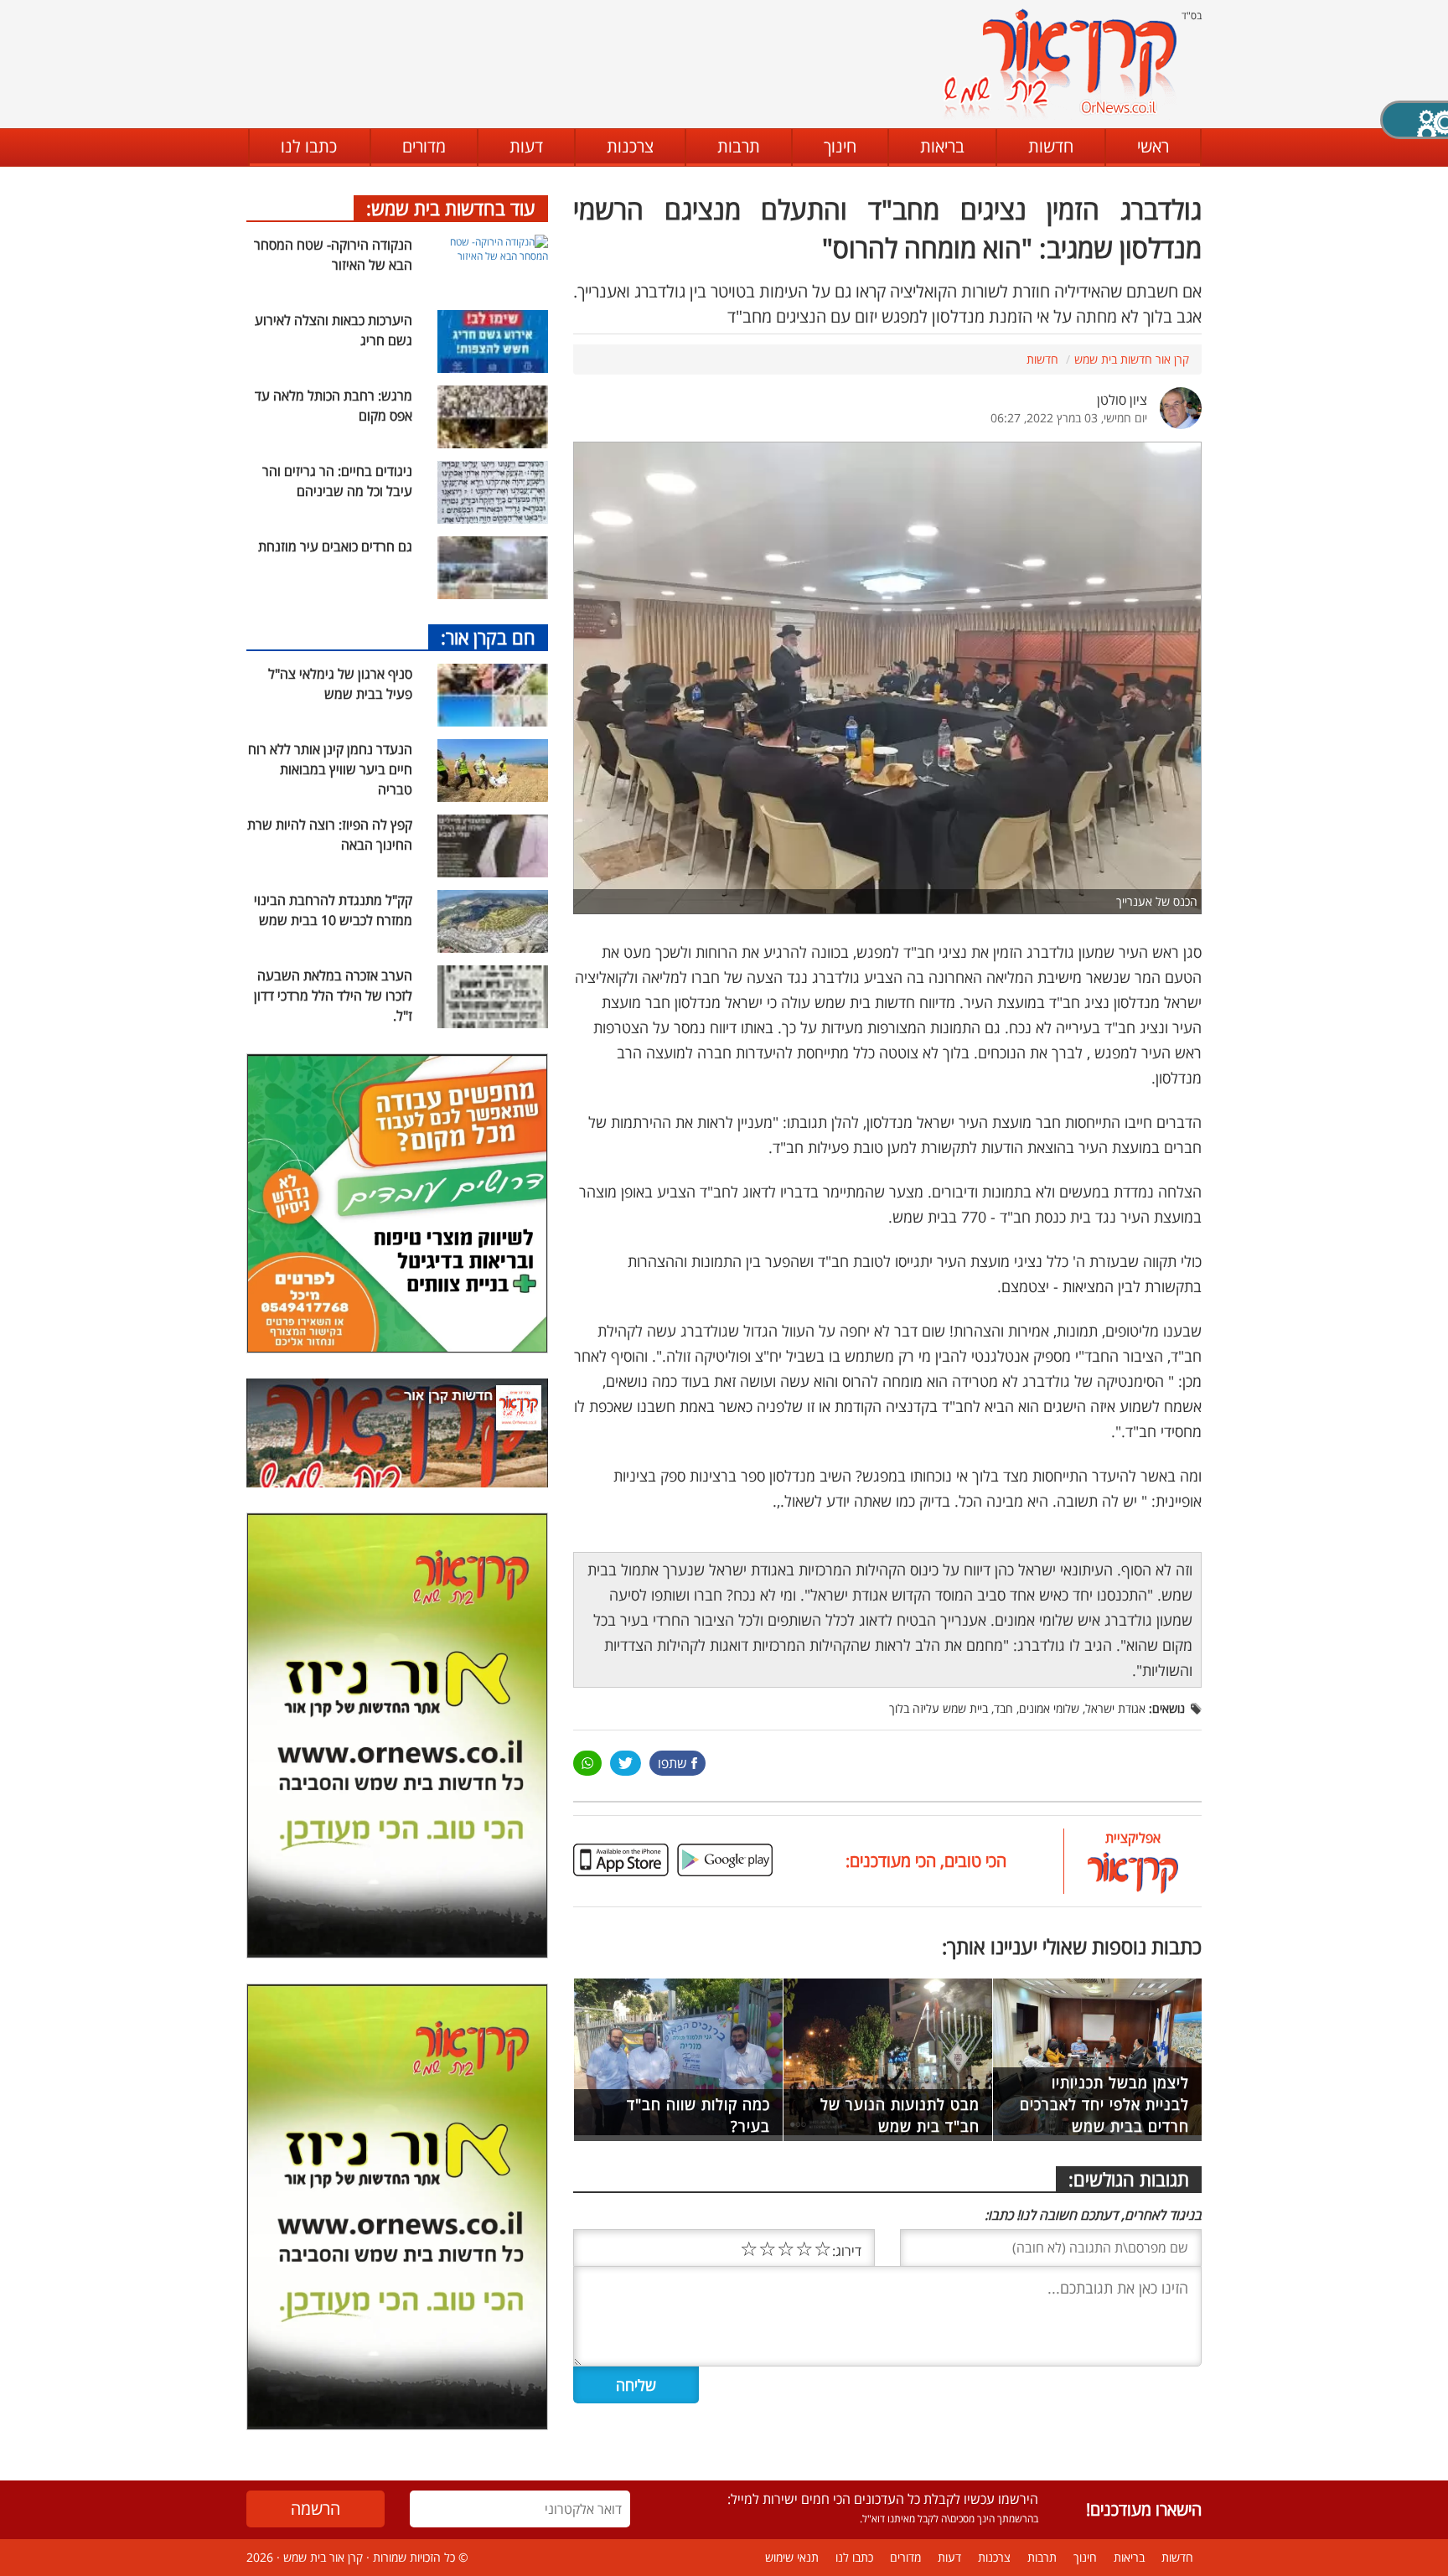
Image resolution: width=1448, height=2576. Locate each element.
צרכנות (630, 146)
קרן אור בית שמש (323, 2557)
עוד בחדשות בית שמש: (451, 208)
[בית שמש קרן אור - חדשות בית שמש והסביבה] (1060, 63)
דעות (526, 146)
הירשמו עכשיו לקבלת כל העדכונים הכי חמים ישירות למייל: (883, 2499)
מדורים (424, 146)
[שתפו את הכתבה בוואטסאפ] (587, 1763)
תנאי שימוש (792, 2557)
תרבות (739, 146)
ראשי (1153, 146)
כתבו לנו (309, 146)
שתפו (672, 1763)
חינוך (840, 146)
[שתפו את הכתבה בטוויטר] (626, 1763)
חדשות (1051, 146)
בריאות (942, 146)
